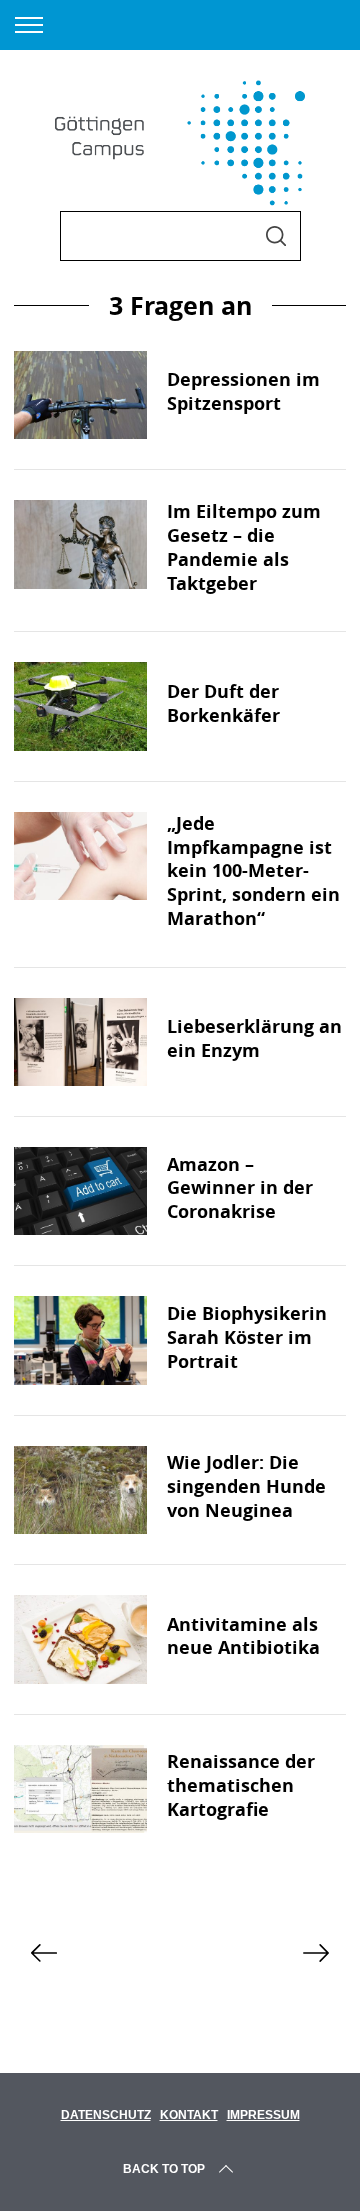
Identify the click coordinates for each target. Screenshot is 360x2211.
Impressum (263, 2115)
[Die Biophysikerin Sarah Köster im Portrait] (80, 1340)
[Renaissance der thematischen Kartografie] (80, 1789)
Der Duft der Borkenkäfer (223, 703)
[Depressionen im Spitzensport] (80, 395)
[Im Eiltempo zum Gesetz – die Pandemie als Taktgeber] (80, 544)
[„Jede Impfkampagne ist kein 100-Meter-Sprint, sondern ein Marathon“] (80, 856)
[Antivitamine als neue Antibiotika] (80, 1639)
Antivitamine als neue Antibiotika (243, 1636)
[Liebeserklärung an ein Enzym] (80, 1042)
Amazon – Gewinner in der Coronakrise (240, 1188)
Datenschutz (106, 2115)
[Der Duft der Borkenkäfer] (80, 706)
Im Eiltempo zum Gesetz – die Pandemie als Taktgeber (244, 546)
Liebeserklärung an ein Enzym (254, 1038)
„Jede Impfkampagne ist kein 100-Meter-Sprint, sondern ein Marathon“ (253, 870)
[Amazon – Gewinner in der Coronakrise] (80, 1191)
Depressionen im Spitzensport (243, 391)
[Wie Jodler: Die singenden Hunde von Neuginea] (80, 1490)
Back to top (164, 2169)
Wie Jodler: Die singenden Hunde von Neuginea (246, 1486)
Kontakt (189, 2115)
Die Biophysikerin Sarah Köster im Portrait (247, 1337)
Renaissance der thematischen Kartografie (241, 1785)
